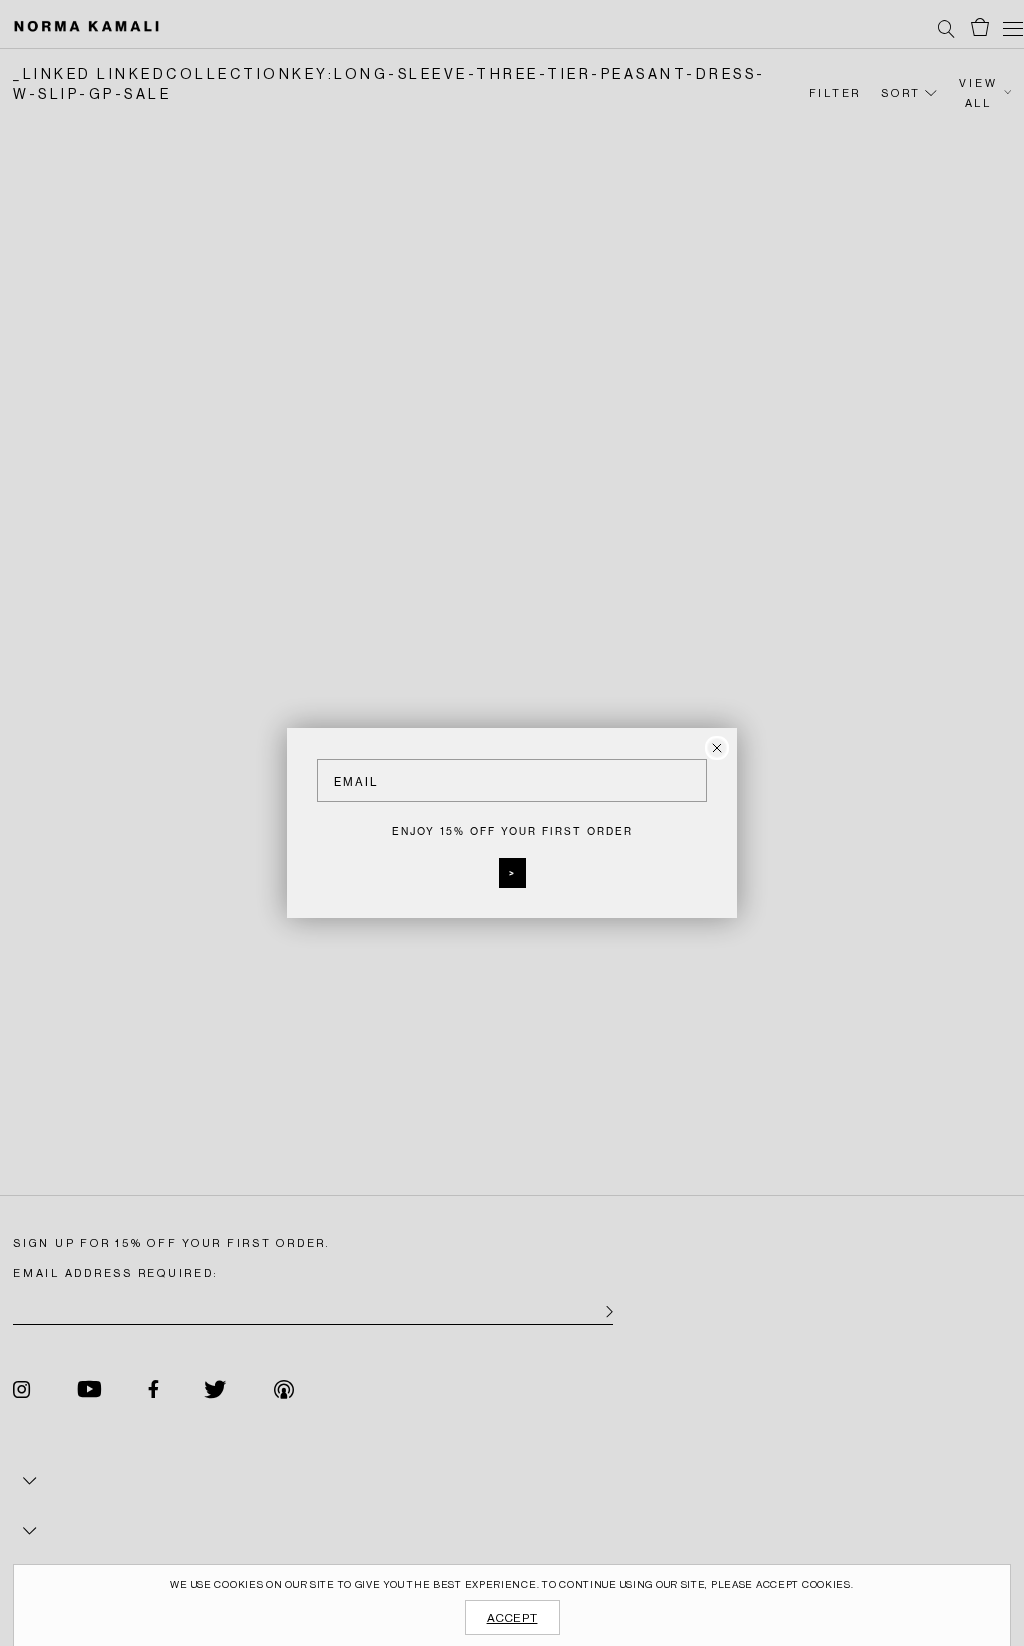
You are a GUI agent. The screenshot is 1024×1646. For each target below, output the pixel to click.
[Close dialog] (717, 748)
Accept (512, 1618)
